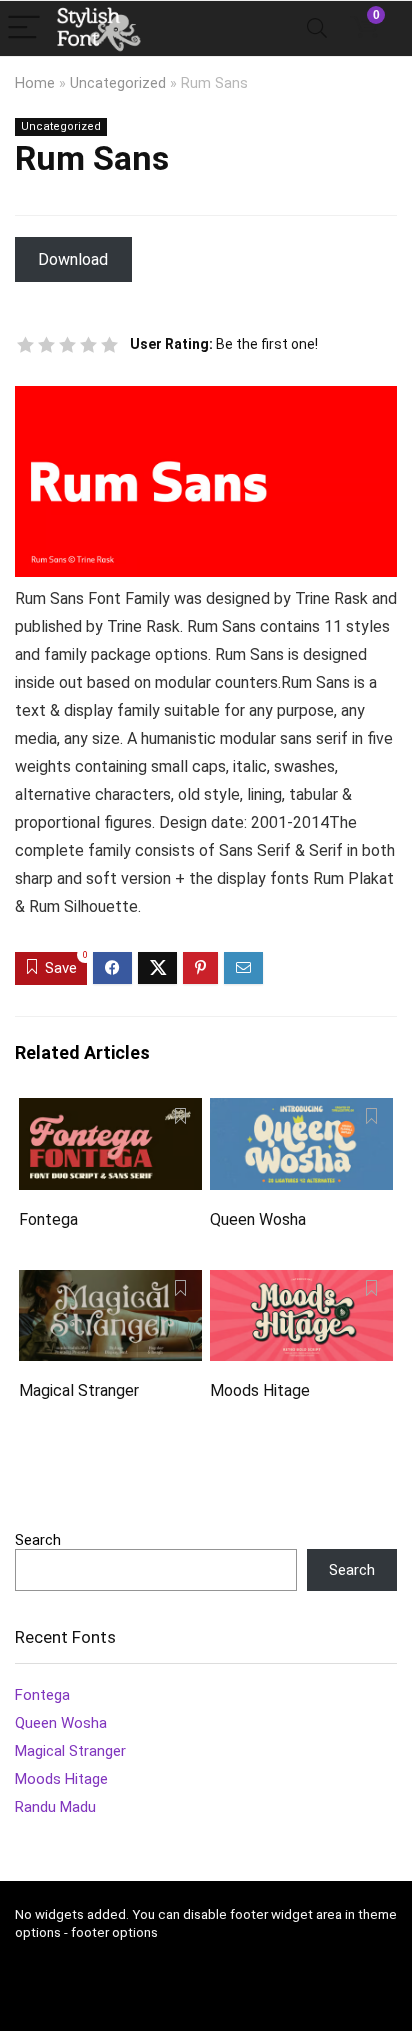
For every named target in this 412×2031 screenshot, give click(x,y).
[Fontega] (110, 1111)
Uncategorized (118, 83)
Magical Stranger (79, 1390)
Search (38, 1540)
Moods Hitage (260, 1390)
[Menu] (24, 28)
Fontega (48, 1219)
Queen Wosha (258, 1219)
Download (73, 259)
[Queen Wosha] (301, 1111)
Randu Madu (55, 1807)
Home (35, 83)
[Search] (317, 28)
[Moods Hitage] (301, 1283)
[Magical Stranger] (110, 1283)
